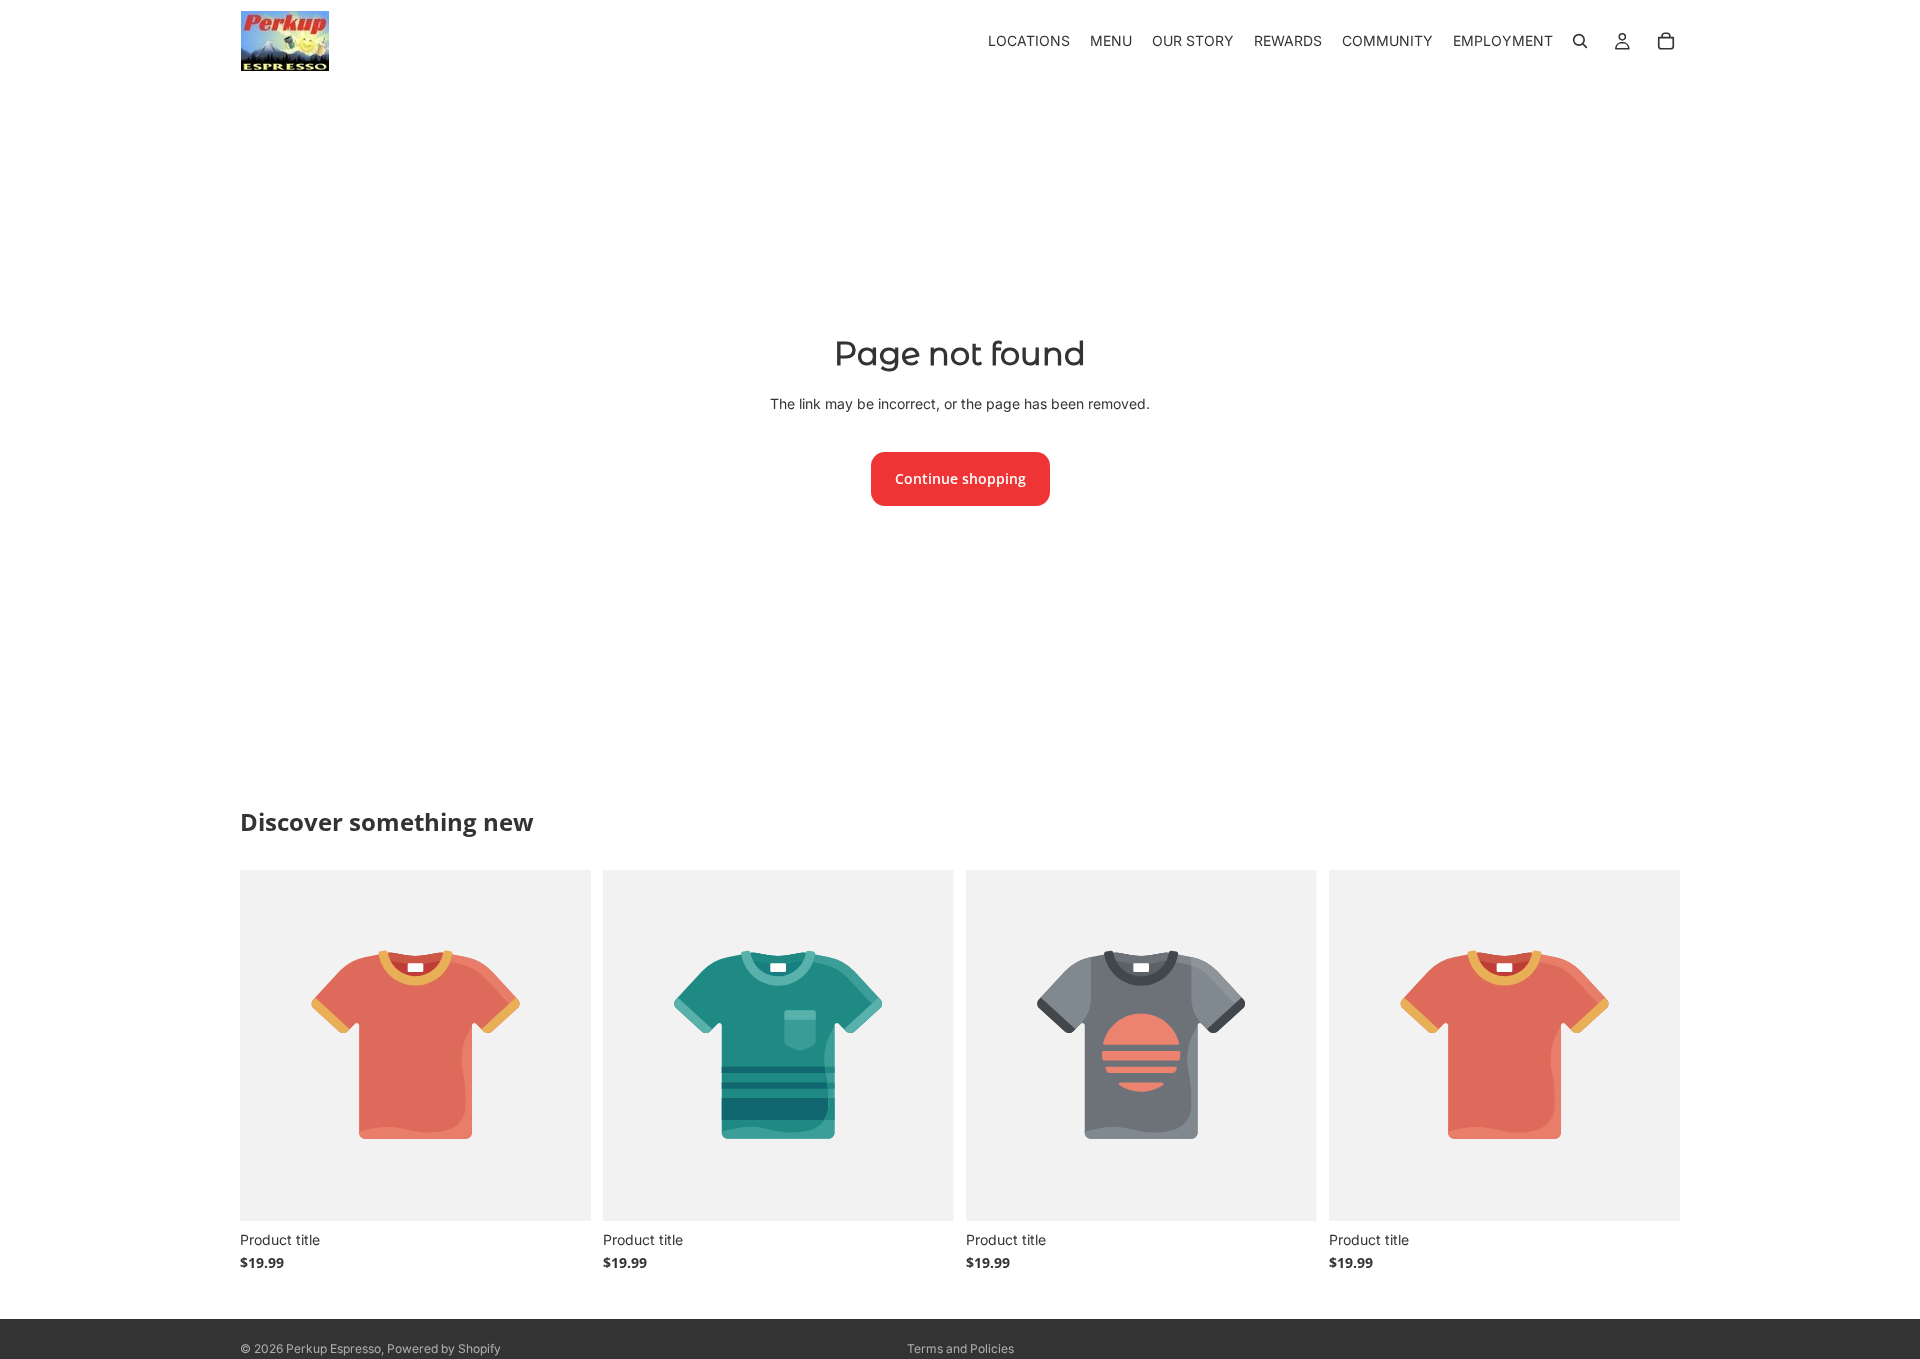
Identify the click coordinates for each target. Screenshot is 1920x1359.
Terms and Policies (960, 1348)
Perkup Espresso (333, 1348)
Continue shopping (960, 478)
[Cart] (1666, 41)
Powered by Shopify (444, 1348)
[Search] (1580, 41)
